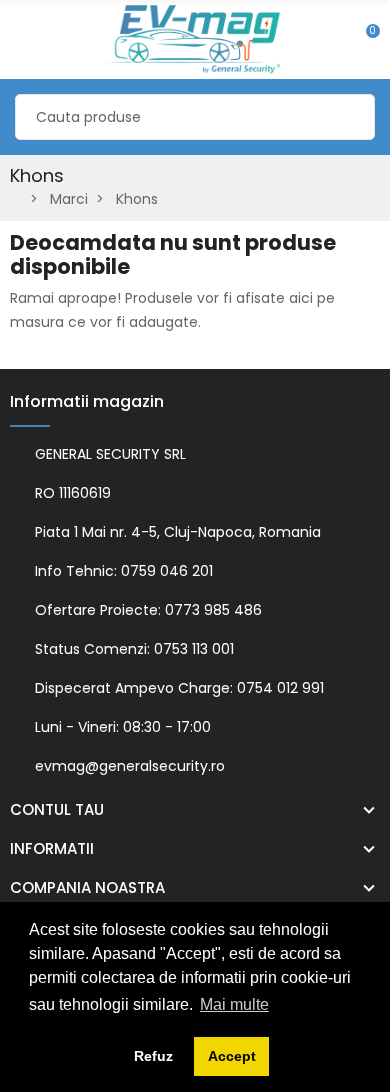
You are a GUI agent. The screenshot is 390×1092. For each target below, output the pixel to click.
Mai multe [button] (234, 1004)
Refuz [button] (153, 1056)
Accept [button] (232, 1056)
